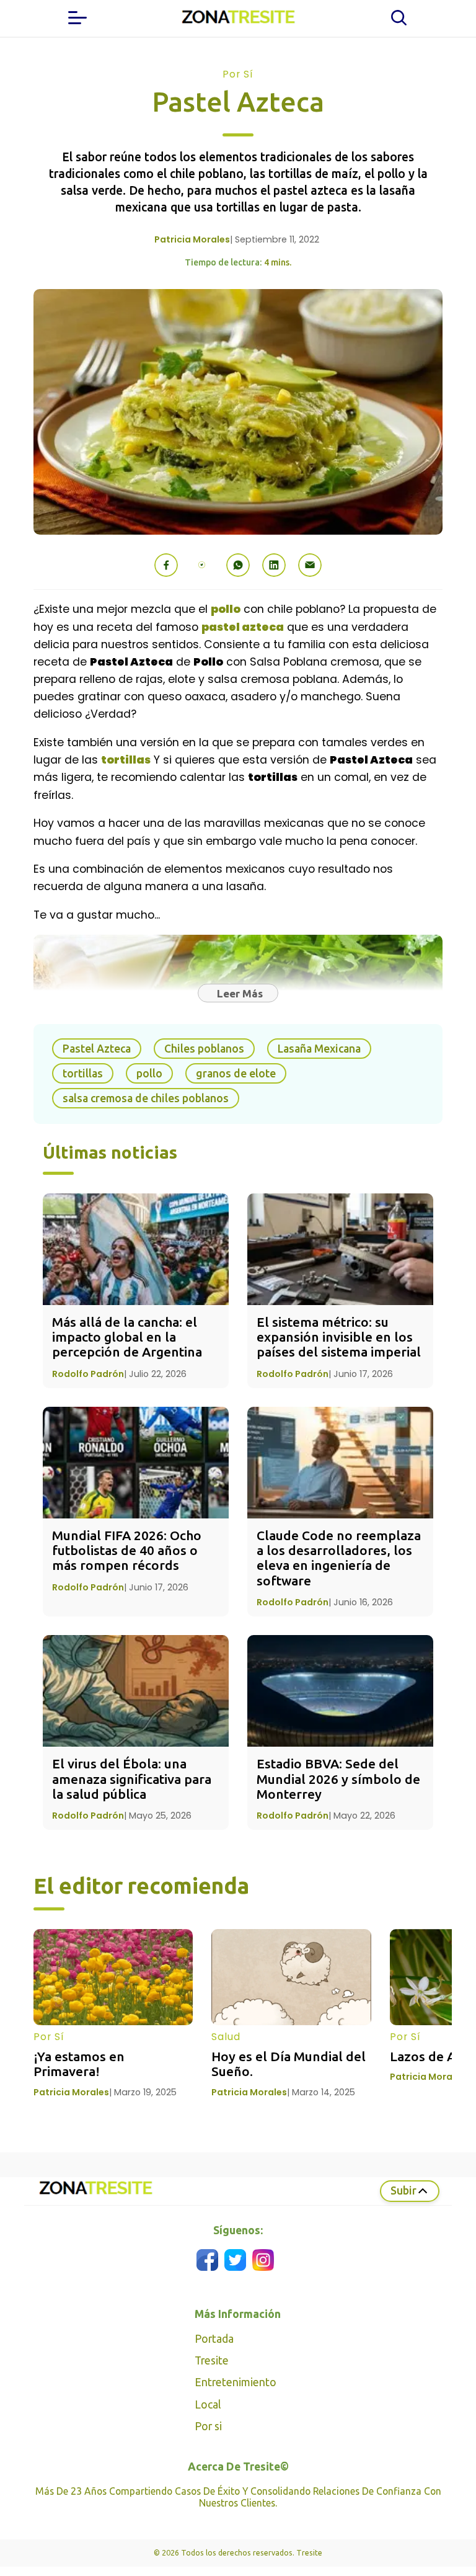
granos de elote (236, 1073)
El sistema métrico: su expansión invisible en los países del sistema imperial (339, 1337)
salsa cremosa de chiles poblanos (146, 1098)
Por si (208, 2426)
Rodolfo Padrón (88, 1374)
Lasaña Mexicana (319, 1049)
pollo (226, 609)
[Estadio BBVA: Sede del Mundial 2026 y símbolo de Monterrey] (340, 1691)
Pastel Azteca (97, 1049)
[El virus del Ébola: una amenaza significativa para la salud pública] (136, 1691)
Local (208, 2404)
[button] (166, 565)
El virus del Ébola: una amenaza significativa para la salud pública (133, 1779)
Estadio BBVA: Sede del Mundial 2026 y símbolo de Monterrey (340, 1779)
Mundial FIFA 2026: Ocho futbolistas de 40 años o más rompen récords (128, 1550)
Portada (214, 2339)
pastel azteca (243, 627)
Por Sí (238, 74)
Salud (226, 2037)
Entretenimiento (236, 2382)
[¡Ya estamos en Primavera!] (113, 1977)
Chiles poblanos (204, 1049)
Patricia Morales (192, 239)
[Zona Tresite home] (95, 2195)
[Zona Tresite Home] (238, 18)
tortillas (126, 760)
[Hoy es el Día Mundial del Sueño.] (291, 1977)
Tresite (212, 2360)
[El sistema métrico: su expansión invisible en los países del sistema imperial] (340, 1249)
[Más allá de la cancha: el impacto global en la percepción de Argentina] (136, 1249)
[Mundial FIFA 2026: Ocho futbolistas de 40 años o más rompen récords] (136, 1463)
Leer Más (240, 993)
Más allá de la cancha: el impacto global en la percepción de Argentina (127, 1337)
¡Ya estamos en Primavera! (81, 2064)
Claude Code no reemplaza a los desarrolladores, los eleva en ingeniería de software (340, 1558)
